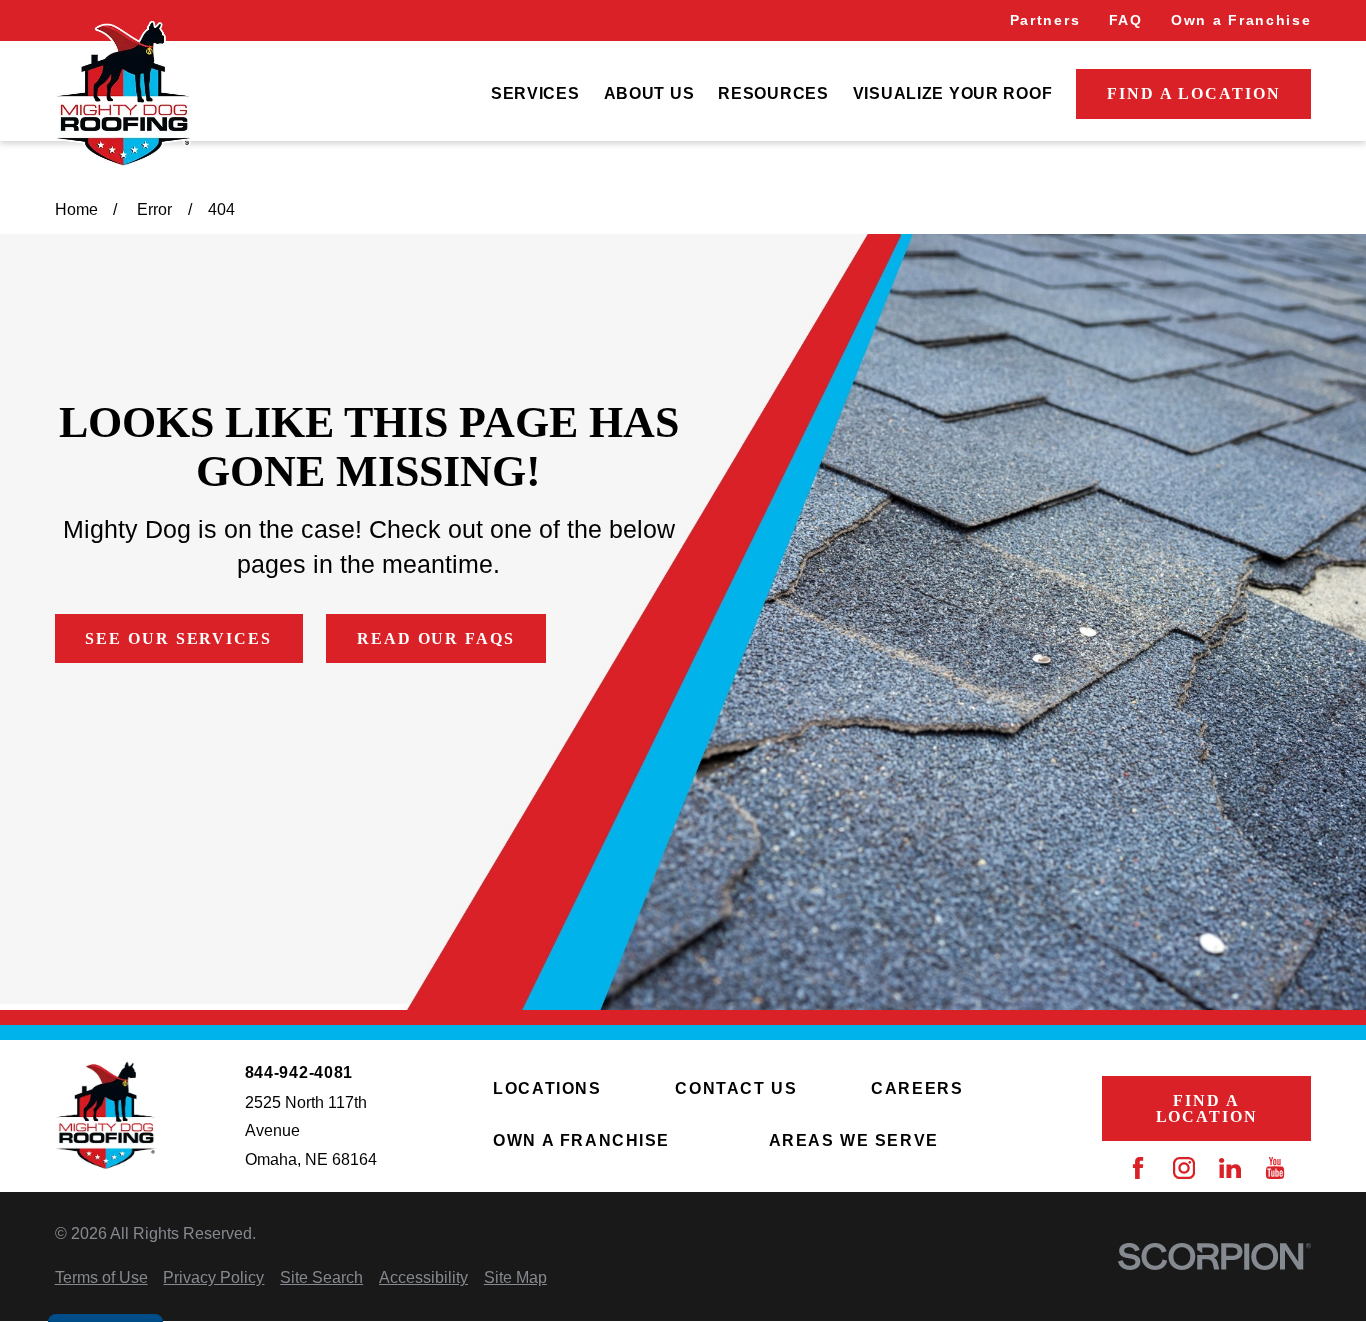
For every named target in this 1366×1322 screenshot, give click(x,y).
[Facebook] (1138, 1168)
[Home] (123, 94)
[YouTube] (1275, 1168)
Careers (917, 1088)
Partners (1045, 20)
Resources (773, 93)
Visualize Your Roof (953, 93)
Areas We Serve (854, 1140)
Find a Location (1193, 93)
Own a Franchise (1241, 20)
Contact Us (736, 1088)
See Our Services (178, 638)
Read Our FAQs (436, 638)
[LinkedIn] (1230, 1168)
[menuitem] (535, 94)
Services (535, 93)
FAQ (1126, 20)
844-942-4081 (299, 1073)
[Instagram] (1184, 1168)
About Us (649, 93)
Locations (547, 1088)
